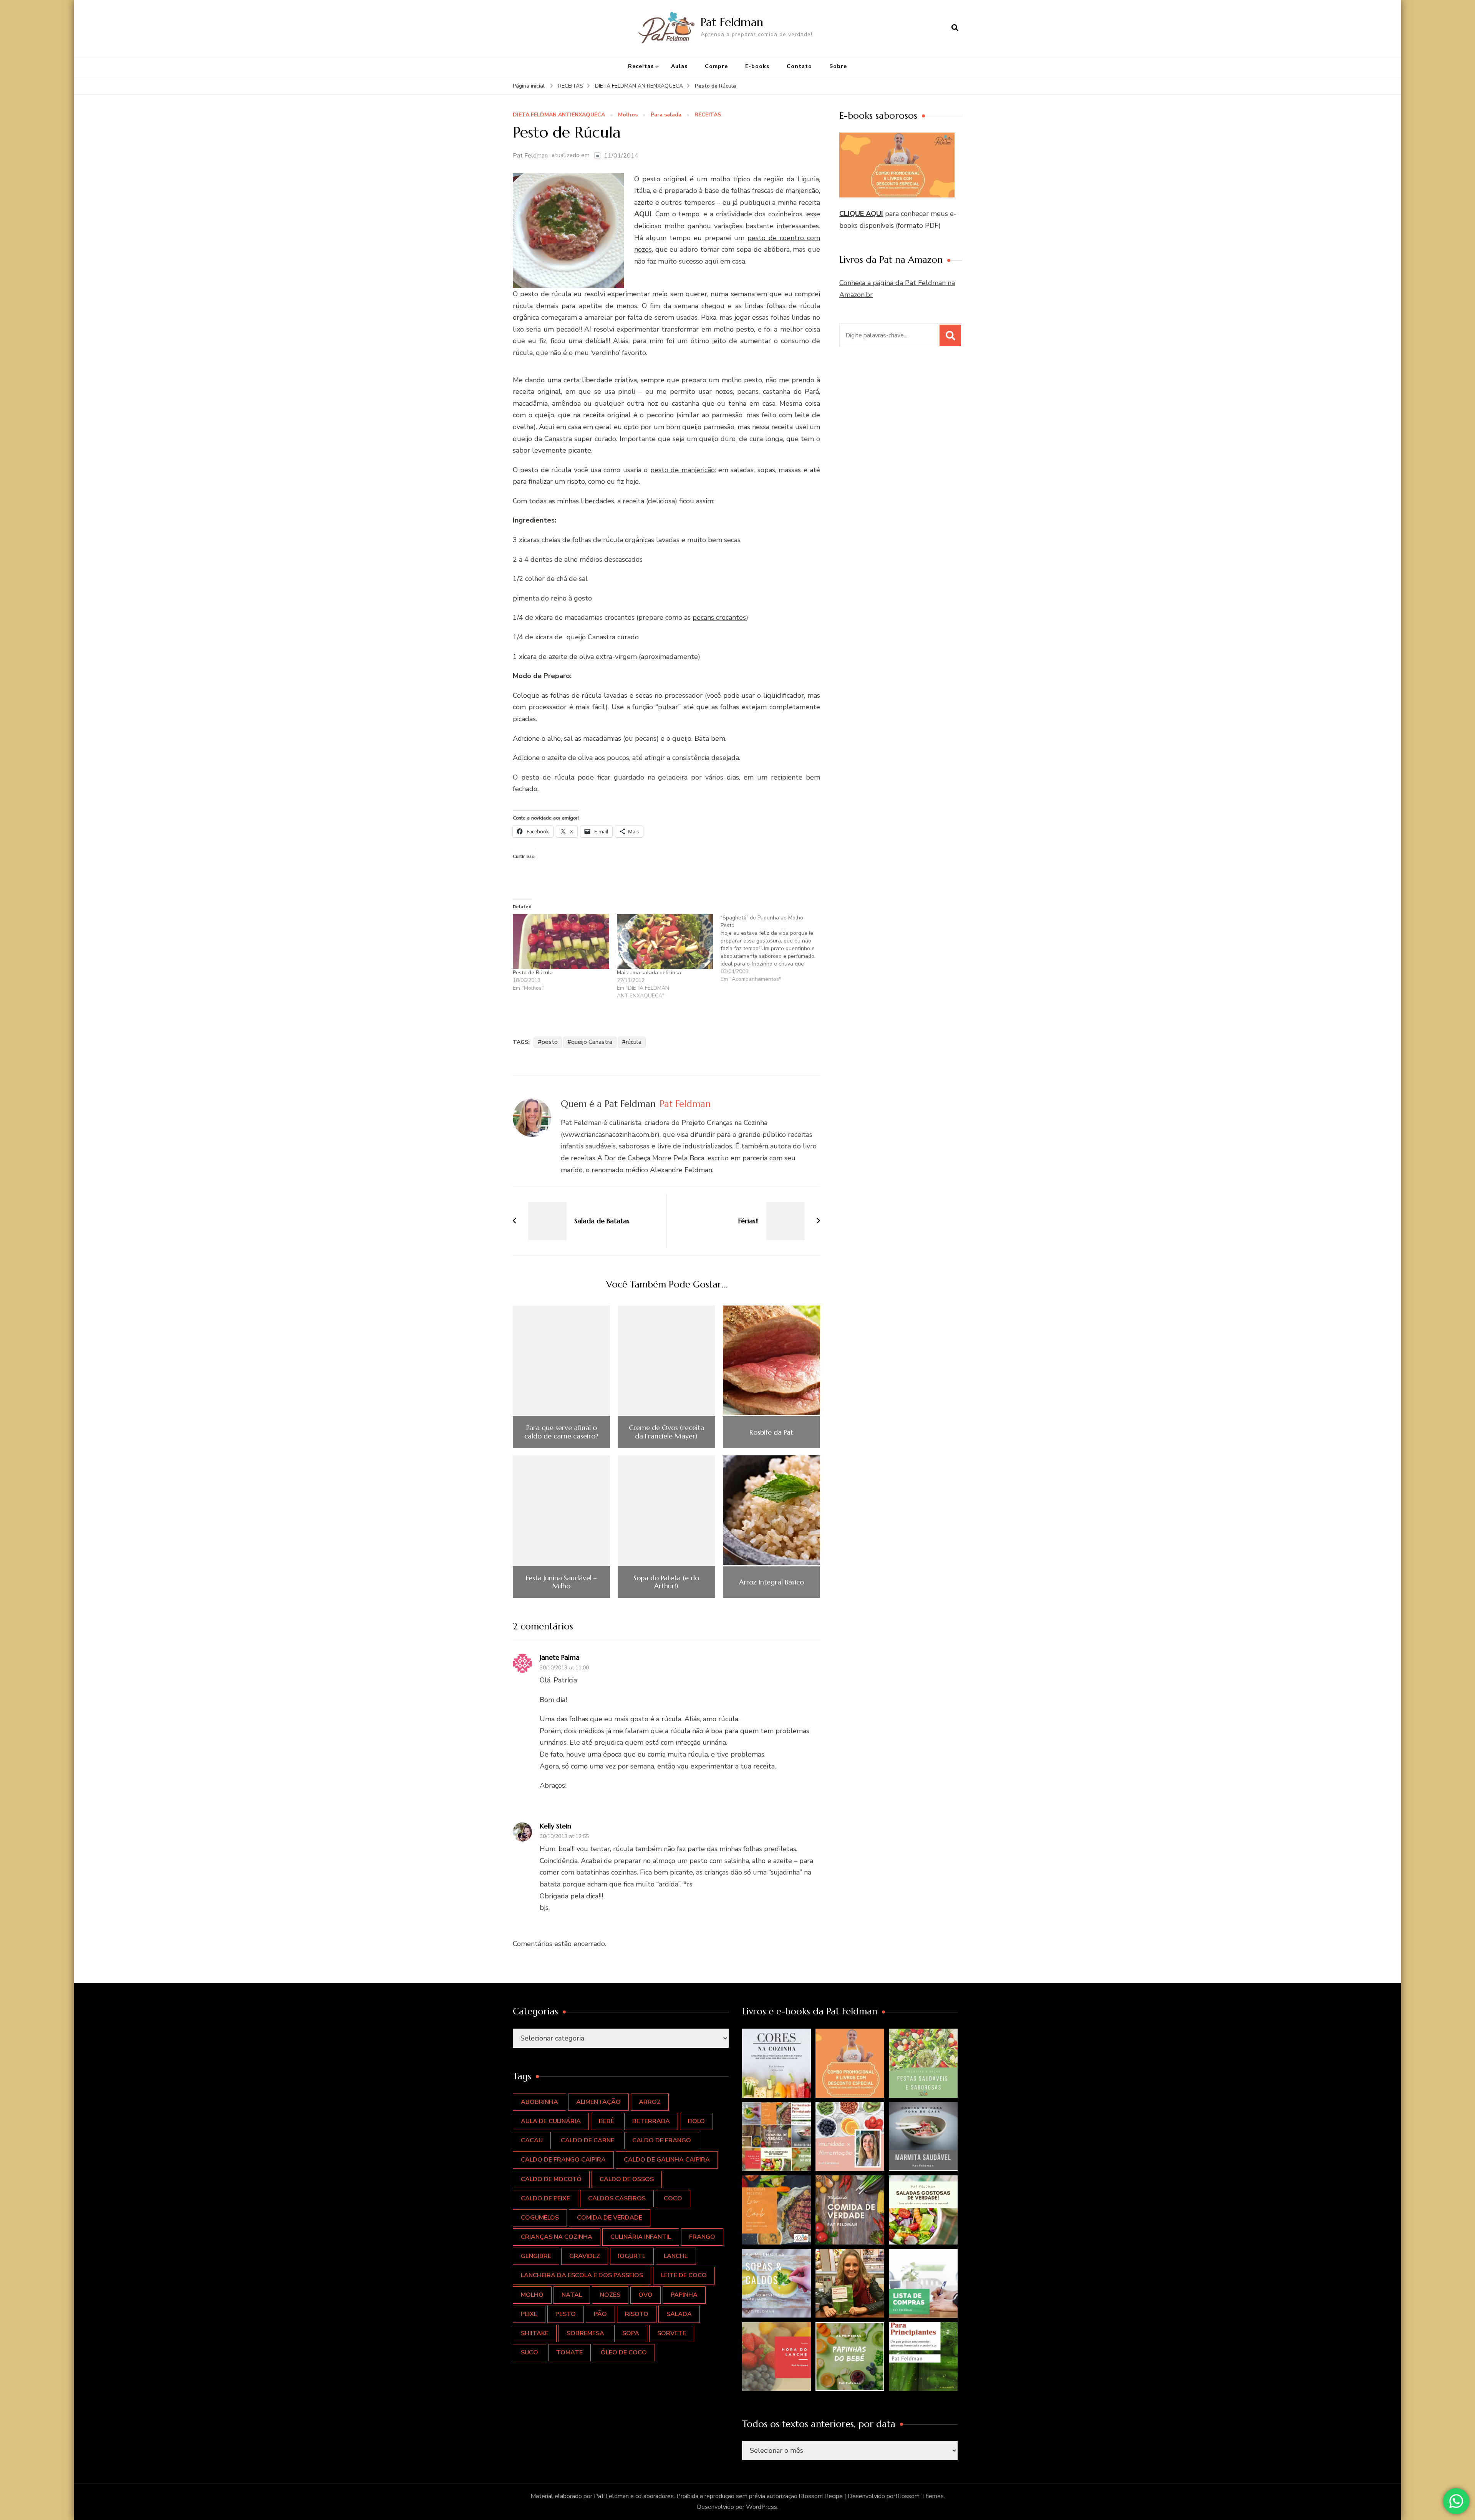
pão (600, 2314)
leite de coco (684, 2275)
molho (532, 2295)
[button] (777, 2063)
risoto (637, 2314)
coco (673, 2198)
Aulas (679, 66)
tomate (569, 2352)
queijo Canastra (592, 1042)
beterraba (651, 2121)
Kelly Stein (555, 1826)
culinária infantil (641, 2237)
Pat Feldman (732, 22)
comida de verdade (610, 2218)
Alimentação (598, 2102)
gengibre (536, 2256)
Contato (799, 66)
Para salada (666, 115)
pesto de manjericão (683, 470)
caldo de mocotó (551, 2179)
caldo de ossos (627, 2179)
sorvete (672, 2333)
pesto (550, 1042)
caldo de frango (662, 2140)
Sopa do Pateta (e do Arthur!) (666, 1582)
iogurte (632, 2256)
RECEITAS (708, 115)
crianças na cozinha (557, 2237)
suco (530, 2352)
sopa (631, 2333)
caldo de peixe (545, 2198)
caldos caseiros (617, 2198)
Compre (716, 66)
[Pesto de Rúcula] (561, 941)
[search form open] (955, 28)
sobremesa (585, 2333)
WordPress (762, 2507)
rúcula (634, 1042)
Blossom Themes (920, 2496)
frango (702, 2237)
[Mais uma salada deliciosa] (665, 941)
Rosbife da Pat (771, 1432)
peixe (529, 2314)
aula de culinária (551, 2121)
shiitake (535, 2333)
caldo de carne (588, 2140)
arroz (650, 2102)
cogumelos (540, 2218)
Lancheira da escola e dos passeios (582, 2275)
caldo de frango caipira (563, 2160)
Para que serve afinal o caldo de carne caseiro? (561, 1432)
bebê (607, 2121)
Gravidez (585, 2256)
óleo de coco (624, 2352)
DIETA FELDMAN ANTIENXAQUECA (559, 115)
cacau (532, 2140)
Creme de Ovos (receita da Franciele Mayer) (666, 1432)
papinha (684, 2295)
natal (572, 2295)
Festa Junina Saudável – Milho (561, 1582)
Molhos (628, 115)
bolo (696, 2121)
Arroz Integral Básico (771, 1582)
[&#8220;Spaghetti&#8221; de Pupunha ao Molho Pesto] (773, 949)
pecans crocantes (719, 617)
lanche (676, 2256)
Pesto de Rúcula (533, 973)
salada (679, 2314)
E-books (757, 66)
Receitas (641, 66)
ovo (646, 2295)
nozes (610, 2295)
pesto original (665, 179)
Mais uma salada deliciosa (649, 973)
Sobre (838, 66)
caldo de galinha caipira (667, 2160)
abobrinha (539, 2102)
